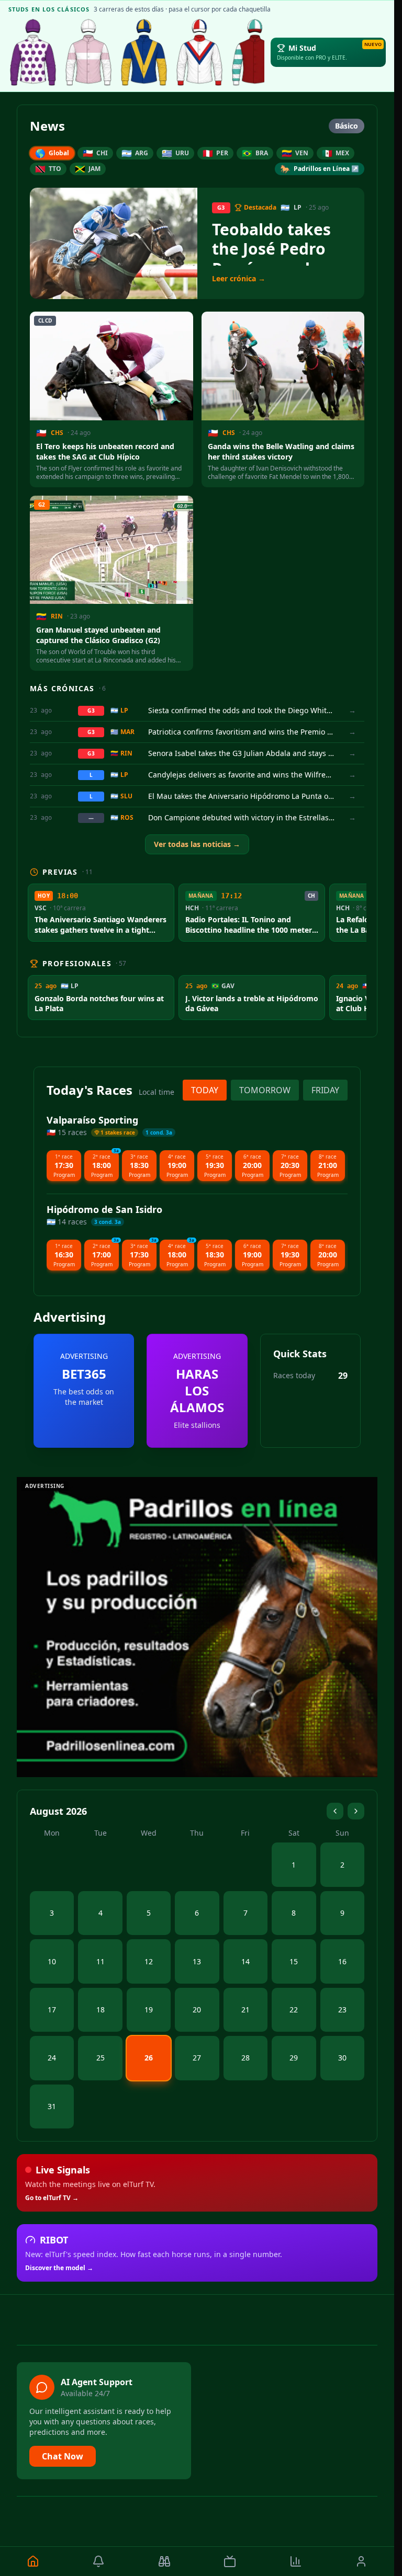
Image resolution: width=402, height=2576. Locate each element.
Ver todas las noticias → (197, 844)
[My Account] (362, 2561)
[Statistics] (296, 2561)
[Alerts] (99, 2561)
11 (100, 1961)
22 (294, 2010)
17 (52, 2010)
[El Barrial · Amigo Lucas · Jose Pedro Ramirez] (199, 52)
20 (197, 2010)
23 (342, 2010)
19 (149, 2010)
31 (52, 2106)
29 (294, 2058)
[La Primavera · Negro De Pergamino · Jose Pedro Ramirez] (88, 52)
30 (342, 2058)
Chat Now (63, 2456)
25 (100, 2058)
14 (245, 1961)
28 (245, 2058)
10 (52, 1961)
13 (197, 1961)
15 (294, 1961)
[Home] (33, 2561)
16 (342, 1961)
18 (100, 2010)
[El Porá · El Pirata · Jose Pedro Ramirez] (255, 52)
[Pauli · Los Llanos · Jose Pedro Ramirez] (144, 52)
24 (52, 2058)
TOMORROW (265, 1090)
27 (197, 2058)
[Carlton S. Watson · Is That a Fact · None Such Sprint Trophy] (33, 52)
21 (245, 2010)
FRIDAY (325, 1090)
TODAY (205, 1090)
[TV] (230, 2561)
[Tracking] (164, 2561)
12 (149, 1961)
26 (149, 2058)
